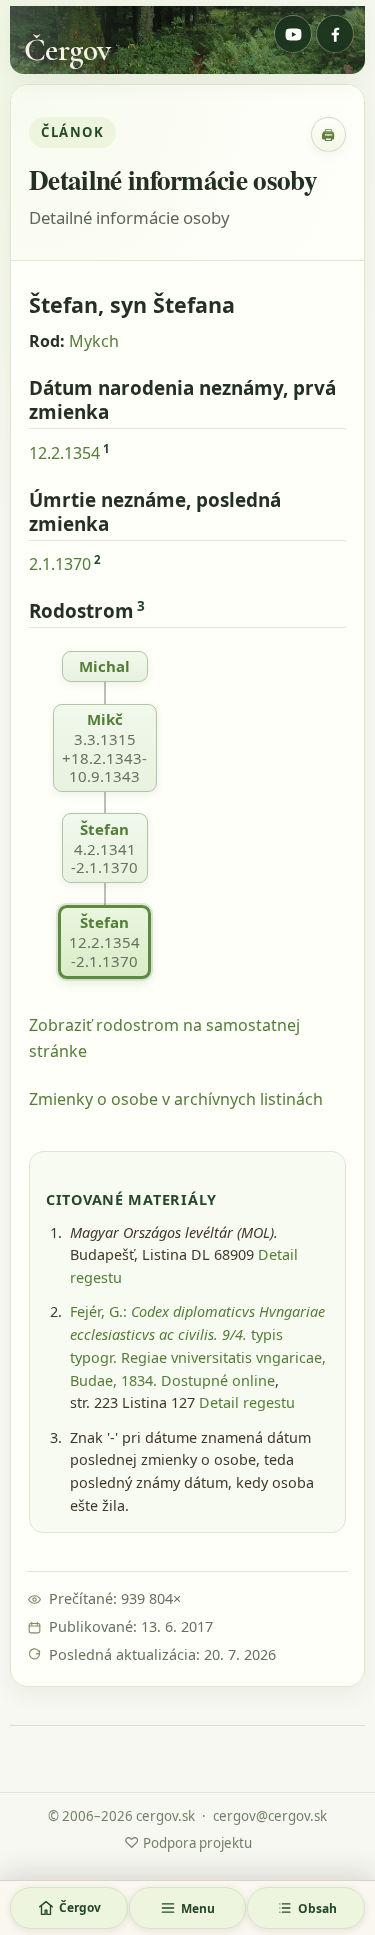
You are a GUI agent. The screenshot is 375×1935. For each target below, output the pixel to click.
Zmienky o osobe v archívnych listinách (176, 1099)
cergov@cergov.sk (270, 1816)
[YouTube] (293, 34)
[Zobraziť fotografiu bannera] (187, 40)
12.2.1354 (64, 453)
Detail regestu (247, 1402)
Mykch (94, 341)
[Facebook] (335, 34)
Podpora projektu (188, 1842)
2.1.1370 (60, 564)
